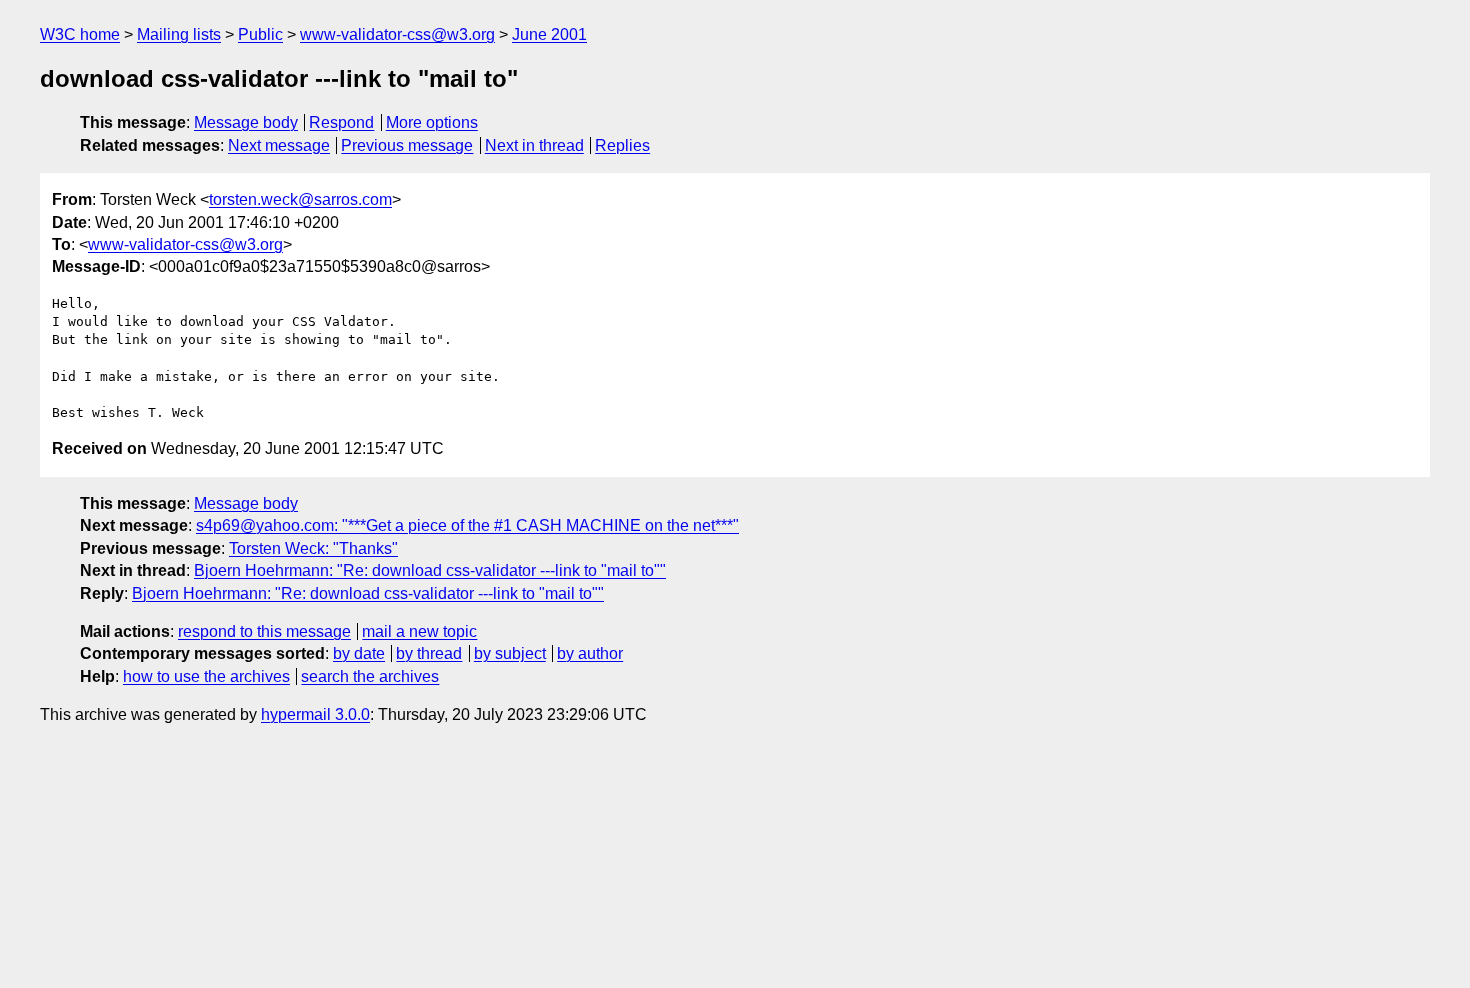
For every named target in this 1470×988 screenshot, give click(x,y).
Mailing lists (179, 34)
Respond (341, 122)
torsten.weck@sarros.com (300, 199)
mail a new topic (419, 631)
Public (260, 34)
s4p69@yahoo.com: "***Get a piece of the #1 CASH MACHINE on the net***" (467, 525)
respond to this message (264, 631)
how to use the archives (206, 676)
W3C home (80, 34)
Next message (279, 145)
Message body (246, 122)
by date (359, 653)
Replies (622, 145)
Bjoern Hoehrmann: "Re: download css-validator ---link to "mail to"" (430, 570)
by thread (429, 653)
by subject (510, 653)
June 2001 (549, 34)
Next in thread (534, 145)
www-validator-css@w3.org (397, 34)
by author (590, 653)
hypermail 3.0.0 (315, 714)
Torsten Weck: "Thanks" (313, 548)
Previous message (407, 145)
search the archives (370, 676)
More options (432, 122)
